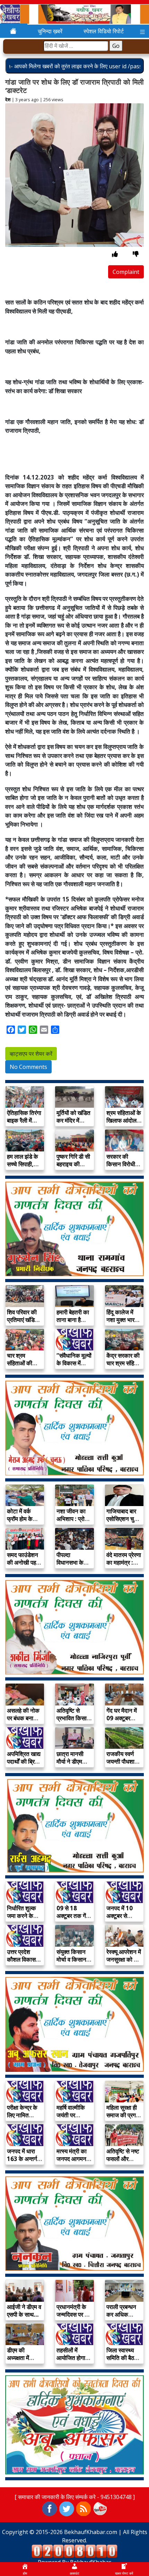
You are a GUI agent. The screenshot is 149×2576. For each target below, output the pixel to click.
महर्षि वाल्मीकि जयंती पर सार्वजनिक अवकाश (71, 2119)
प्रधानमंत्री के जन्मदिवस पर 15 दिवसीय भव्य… (74, 2314)
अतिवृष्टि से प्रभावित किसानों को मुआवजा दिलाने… (74, 1722)
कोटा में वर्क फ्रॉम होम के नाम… (20, 1519)
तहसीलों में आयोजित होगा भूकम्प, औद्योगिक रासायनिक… (74, 2362)
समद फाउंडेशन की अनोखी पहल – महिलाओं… (23, 1562)
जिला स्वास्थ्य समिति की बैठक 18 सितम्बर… (122, 2358)
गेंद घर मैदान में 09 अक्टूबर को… (122, 1718)
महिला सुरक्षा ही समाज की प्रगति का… (124, 2115)
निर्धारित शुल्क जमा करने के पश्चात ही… (21, 1916)
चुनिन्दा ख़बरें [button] (50, 31)
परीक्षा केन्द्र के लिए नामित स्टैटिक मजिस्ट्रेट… (22, 2119)
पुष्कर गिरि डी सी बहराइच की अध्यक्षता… (73, 1164)
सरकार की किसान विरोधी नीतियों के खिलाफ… (121, 1168)
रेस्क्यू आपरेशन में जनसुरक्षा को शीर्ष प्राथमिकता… (124, 1959)
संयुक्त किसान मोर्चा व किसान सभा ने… (71, 1959)
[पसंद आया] (115, 254)
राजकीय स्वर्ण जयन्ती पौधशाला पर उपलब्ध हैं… (123, 1761)
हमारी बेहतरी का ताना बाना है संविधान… (73, 1320)
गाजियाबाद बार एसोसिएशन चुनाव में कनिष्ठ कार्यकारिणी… (124, 1523)
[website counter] (74, 2551)
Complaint (126, 272)
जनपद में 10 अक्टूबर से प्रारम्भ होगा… (121, 1916)
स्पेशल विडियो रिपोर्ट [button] (104, 31)
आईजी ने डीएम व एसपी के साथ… (24, 2311)
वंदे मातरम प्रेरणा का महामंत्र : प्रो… (124, 1562)
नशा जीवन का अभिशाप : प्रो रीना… (71, 1519)
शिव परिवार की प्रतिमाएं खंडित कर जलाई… (23, 1320)
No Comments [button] (28, 1067)
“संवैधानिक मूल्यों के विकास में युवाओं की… (74, 1363)
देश (8, 100)
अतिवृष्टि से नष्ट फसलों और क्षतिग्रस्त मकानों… (123, 2163)
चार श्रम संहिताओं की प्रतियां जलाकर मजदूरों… (23, 1367)
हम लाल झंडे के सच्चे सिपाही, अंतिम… (23, 1164)
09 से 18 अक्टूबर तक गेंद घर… (73, 1916)
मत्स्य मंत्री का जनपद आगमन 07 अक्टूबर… (72, 2159)
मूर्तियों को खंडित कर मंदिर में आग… (73, 1120)
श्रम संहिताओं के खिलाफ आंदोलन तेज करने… (124, 1120)
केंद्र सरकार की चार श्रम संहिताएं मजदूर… (124, 1363)
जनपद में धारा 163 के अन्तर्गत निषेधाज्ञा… (24, 2159)
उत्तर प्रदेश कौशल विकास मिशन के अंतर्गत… (21, 1963)
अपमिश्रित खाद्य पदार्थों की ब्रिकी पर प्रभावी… (24, 1761)
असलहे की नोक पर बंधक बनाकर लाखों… (24, 1718)
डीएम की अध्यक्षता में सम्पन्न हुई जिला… (18, 2362)
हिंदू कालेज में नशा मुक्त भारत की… (122, 1320)
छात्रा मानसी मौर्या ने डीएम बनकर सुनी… (71, 1761)
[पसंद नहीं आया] (136, 254)
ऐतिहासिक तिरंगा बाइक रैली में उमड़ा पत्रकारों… (24, 1124)
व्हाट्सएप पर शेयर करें (31, 1054)
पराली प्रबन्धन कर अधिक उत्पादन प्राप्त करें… (121, 2318)
